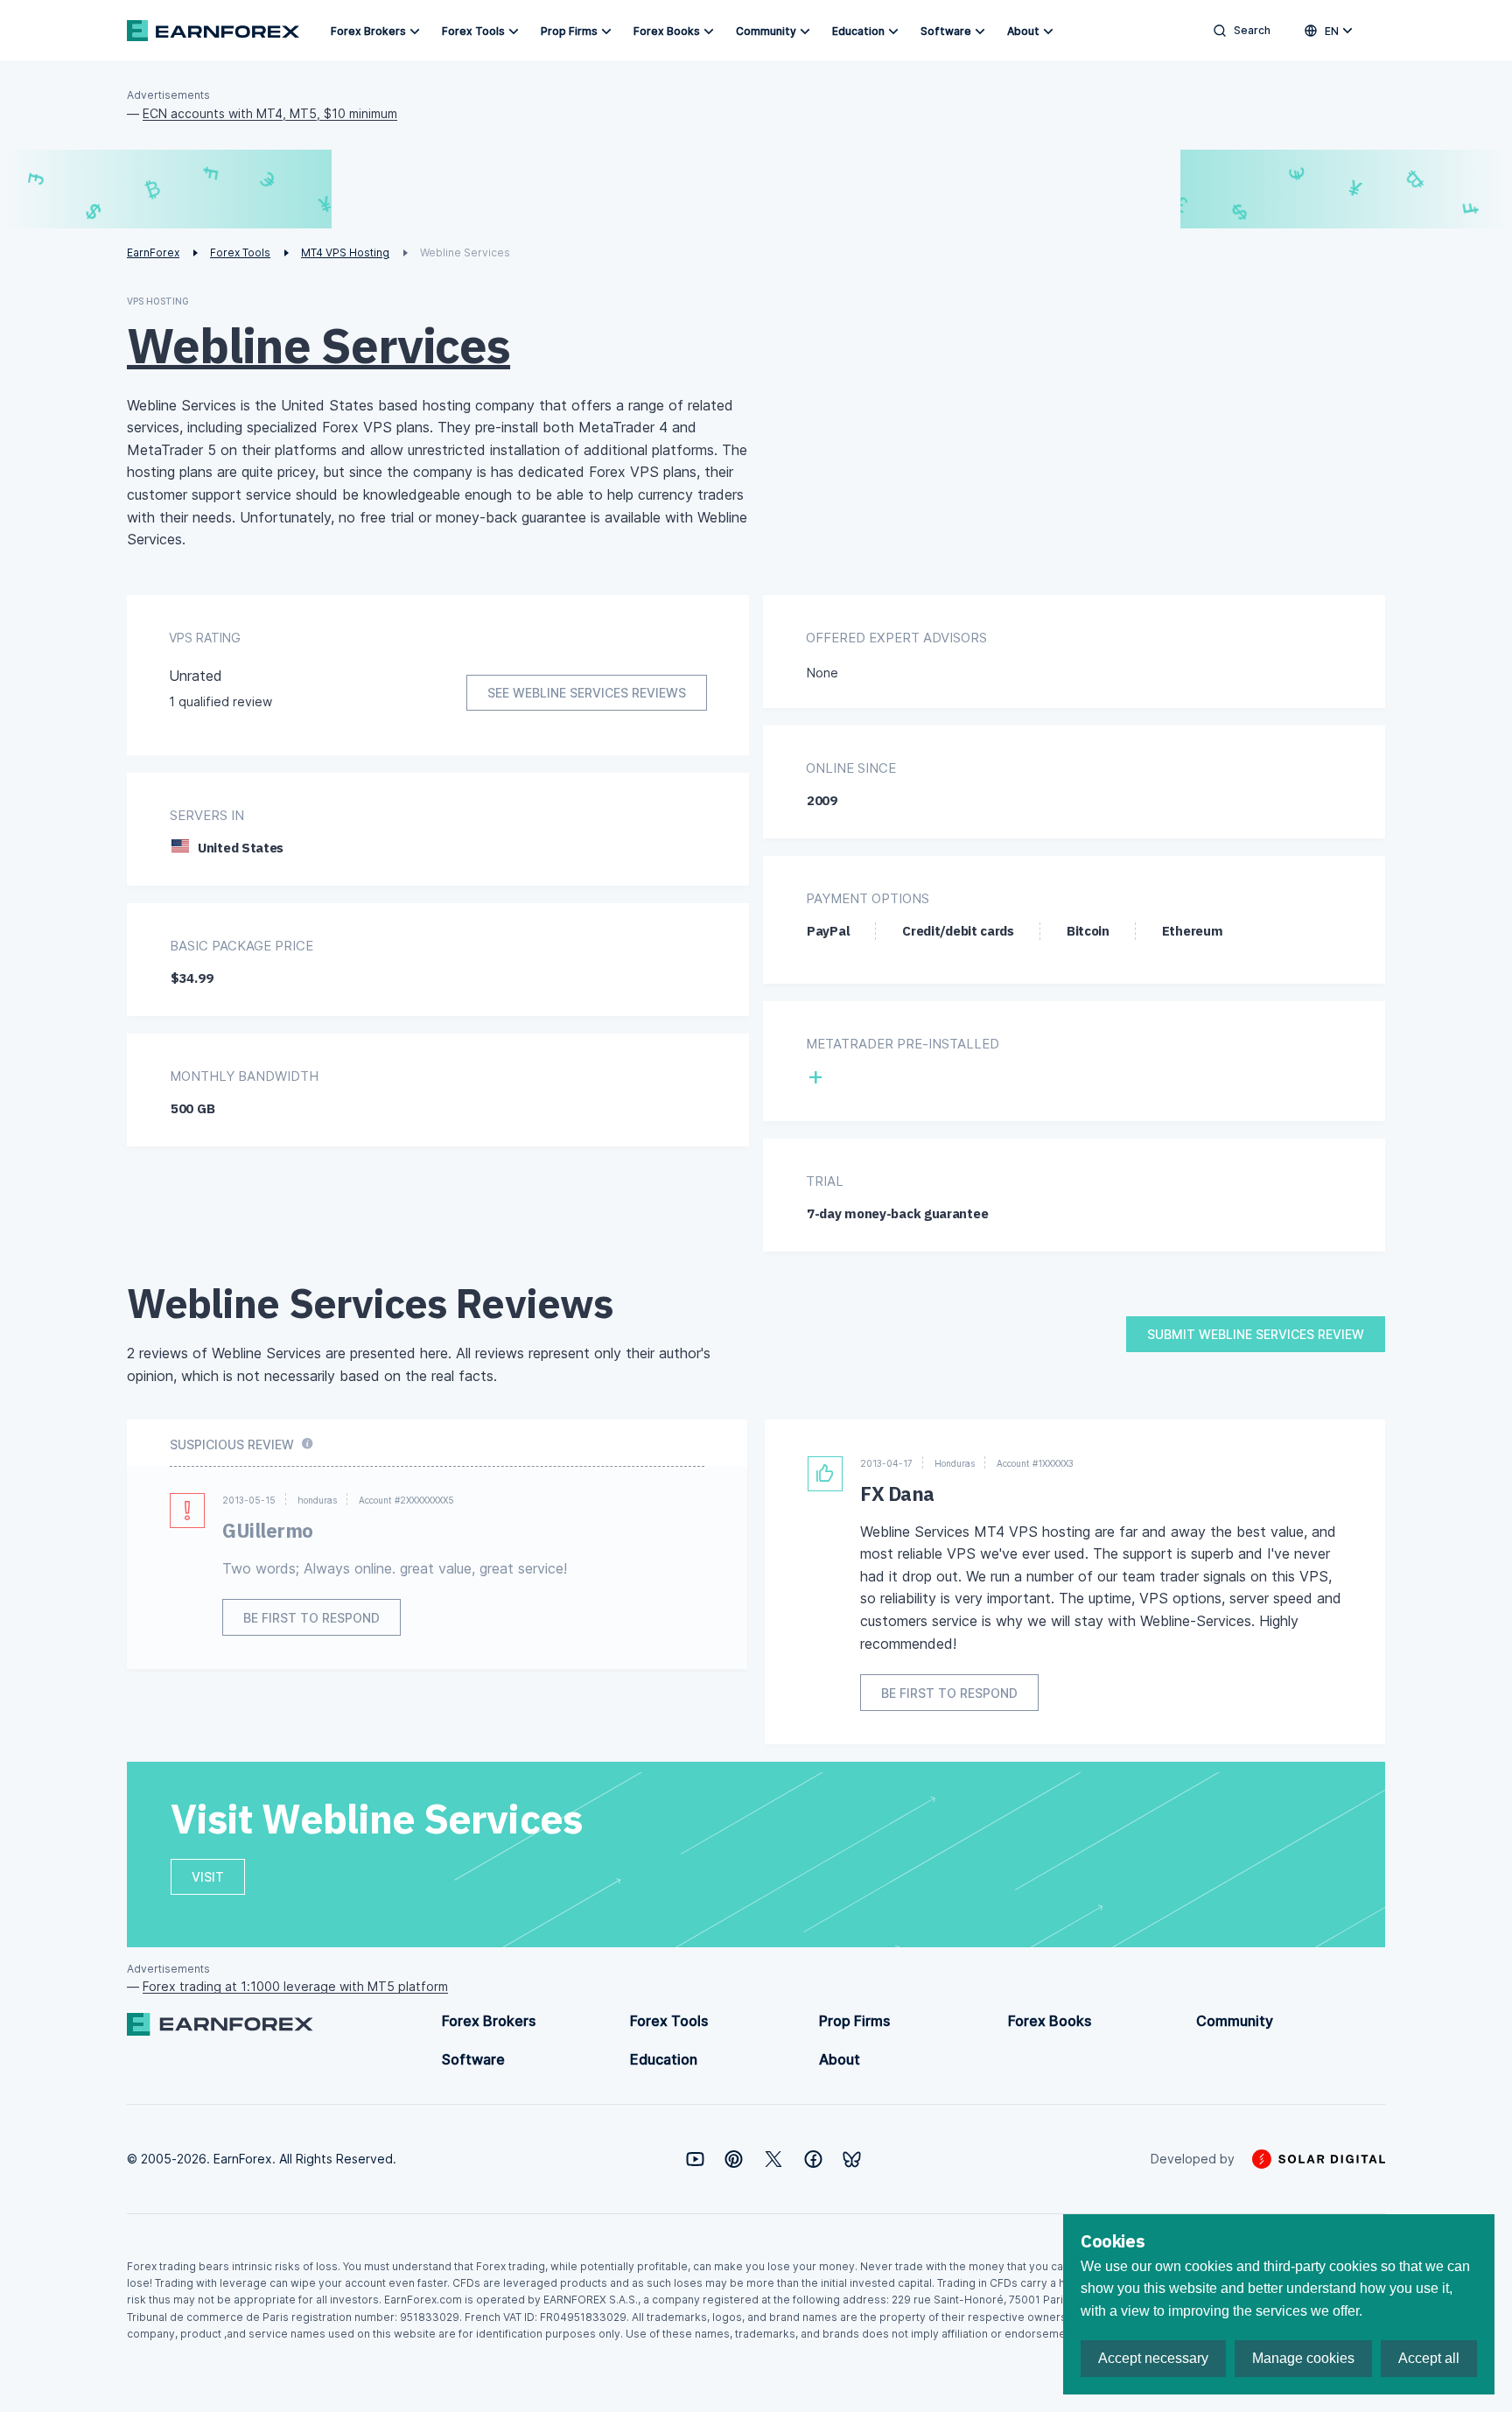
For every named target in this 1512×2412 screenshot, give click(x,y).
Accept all (1429, 2358)
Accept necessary (1153, 2358)
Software (946, 31)
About (1023, 31)
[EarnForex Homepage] (213, 31)
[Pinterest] (734, 2159)
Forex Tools (473, 31)
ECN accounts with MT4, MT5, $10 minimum (270, 113)
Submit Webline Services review (1256, 1334)
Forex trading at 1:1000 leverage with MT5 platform (295, 1986)
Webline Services (318, 345)
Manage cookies (1303, 2358)
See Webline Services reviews (587, 693)
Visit (208, 1877)
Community (766, 31)
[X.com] (773, 2159)
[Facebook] (813, 2159)
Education (858, 31)
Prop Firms (569, 31)
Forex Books (667, 31)
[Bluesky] (852, 2160)
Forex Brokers (368, 31)
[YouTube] (695, 2159)
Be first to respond (311, 1618)
